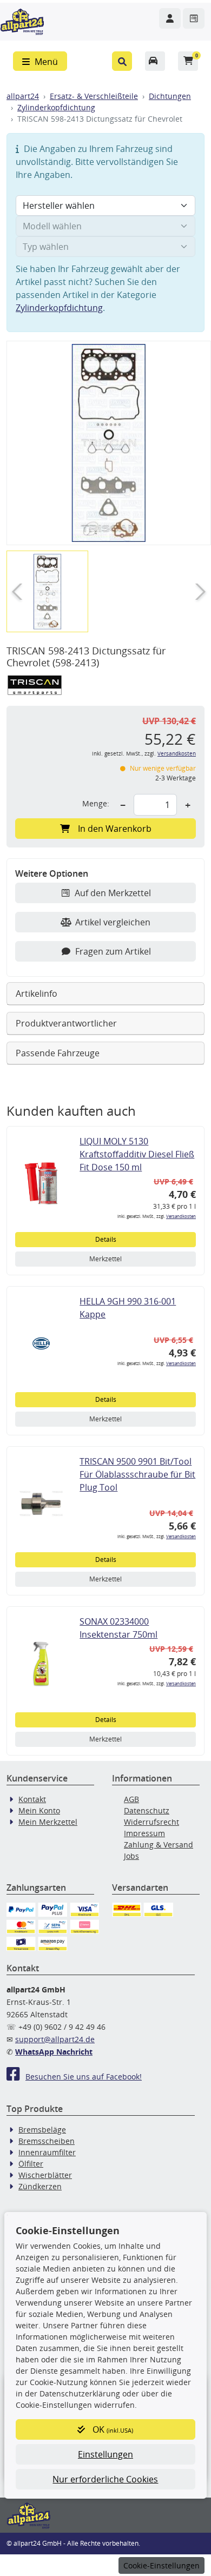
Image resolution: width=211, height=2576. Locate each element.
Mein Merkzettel (48, 1822)
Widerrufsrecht (151, 1822)
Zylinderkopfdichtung (56, 107)
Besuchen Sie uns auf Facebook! (84, 2077)
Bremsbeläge (42, 2130)
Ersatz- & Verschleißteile (94, 96)
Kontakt (32, 1799)
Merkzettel (105, 1259)
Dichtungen (170, 96)
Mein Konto (39, 1810)
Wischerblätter (45, 2175)
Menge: (96, 803)
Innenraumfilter (47, 2152)
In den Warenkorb (115, 829)
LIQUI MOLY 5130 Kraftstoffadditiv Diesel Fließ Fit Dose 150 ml (137, 1154)
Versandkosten (177, 754)
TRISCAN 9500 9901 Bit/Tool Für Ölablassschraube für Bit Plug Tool (137, 1474)
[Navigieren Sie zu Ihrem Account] (170, 18)
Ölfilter (31, 2164)
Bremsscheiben (47, 2141)
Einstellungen (105, 2454)
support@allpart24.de (55, 2039)
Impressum (144, 1833)
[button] (122, 61)
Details (106, 1239)
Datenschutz (147, 1810)
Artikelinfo (37, 994)
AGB (131, 1799)
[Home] (22, 21)
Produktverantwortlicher (66, 1023)
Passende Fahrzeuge (58, 1053)
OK (112, 2429)
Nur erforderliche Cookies (105, 2479)
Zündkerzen (40, 2186)
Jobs (131, 1856)
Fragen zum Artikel (113, 951)
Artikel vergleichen (113, 922)
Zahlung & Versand (159, 1845)
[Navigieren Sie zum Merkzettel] (194, 18)
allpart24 (23, 96)
